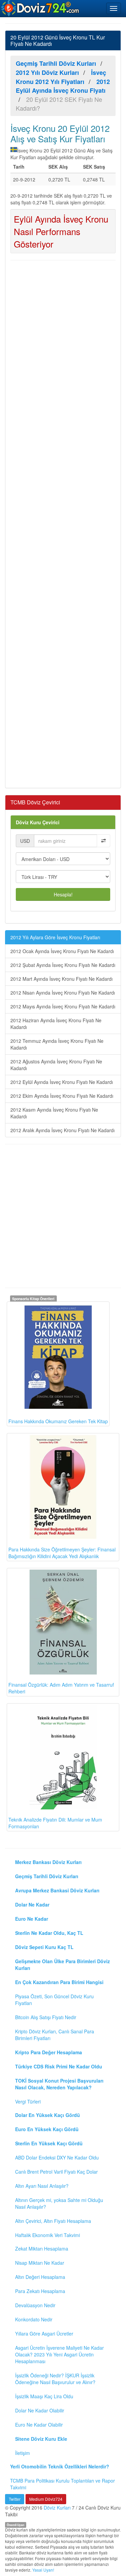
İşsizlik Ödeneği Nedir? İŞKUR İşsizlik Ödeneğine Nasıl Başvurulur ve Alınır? (55, 2379)
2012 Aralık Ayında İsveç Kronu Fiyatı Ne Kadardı (62, 1130)
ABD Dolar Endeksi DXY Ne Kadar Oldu (57, 2157)
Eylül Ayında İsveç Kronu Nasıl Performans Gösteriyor (61, 231)
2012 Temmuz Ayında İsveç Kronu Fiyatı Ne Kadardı (57, 1044)
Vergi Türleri (28, 2101)
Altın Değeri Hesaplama (40, 2277)
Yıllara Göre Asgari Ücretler (44, 2334)
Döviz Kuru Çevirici (38, 822)
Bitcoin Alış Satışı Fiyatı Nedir (46, 2017)
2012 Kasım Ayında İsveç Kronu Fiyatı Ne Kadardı (54, 1113)
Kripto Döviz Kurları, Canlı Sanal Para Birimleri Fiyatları (55, 2035)
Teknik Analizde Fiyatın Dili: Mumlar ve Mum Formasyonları (55, 1823)
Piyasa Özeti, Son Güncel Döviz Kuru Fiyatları (54, 2000)
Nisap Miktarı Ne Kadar (40, 2263)
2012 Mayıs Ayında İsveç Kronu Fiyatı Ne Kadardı (63, 1006)
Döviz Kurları (57, 2508)
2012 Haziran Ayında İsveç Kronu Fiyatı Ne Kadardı (56, 1024)
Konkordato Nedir (34, 2319)
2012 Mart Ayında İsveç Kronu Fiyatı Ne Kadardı (61, 979)
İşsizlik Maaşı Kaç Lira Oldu (44, 2396)
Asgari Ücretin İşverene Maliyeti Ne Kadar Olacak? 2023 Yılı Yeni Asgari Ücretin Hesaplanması (59, 2354)
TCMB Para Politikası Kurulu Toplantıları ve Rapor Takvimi (62, 2484)
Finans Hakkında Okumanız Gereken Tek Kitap (58, 1421)
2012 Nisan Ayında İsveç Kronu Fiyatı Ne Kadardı (63, 993)
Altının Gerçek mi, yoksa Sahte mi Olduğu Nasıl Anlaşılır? (59, 2203)
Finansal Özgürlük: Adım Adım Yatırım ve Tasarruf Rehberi (61, 1688)
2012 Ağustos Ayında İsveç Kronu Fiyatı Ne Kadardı (56, 1065)
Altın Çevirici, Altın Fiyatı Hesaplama (53, 2221)
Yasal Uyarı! (43, 2570)
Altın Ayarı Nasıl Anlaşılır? (42, 2186)
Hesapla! (63, 894)
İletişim (23, 2453)
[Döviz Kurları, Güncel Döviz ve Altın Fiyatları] (41, 8)
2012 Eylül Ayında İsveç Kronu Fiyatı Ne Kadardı (62, 1082)
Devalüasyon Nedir (35, 2305)
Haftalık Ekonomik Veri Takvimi (48, 2235)
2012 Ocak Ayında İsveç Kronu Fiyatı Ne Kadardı (62, 951)
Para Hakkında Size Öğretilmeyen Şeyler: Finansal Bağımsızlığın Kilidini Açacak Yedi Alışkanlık (62, 1553)
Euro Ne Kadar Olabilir (39, 2425)
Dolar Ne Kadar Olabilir (40, 2410)
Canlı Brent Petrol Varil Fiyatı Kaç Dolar (56, 2172)
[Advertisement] (63, 523)
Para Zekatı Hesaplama (40, 2291)
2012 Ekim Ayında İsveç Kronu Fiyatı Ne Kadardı (62, 1096)
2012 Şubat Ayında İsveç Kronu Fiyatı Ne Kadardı (63, 965)
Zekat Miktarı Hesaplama (42, 2249)
